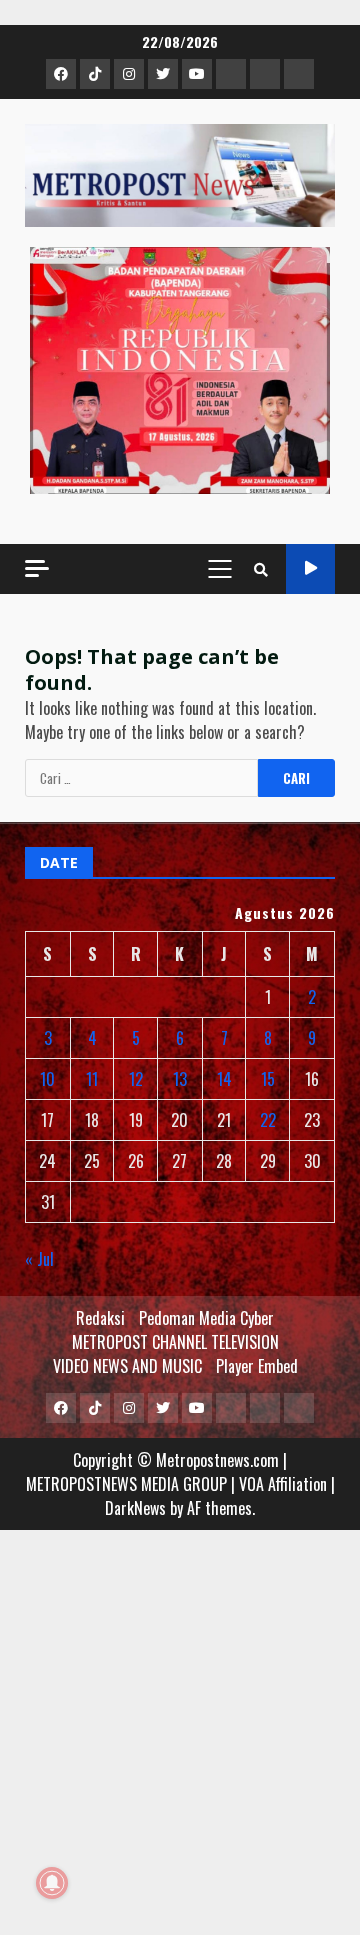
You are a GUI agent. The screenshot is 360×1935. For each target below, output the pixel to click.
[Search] (261, 569)
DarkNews (135, 1508)
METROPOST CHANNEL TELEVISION (175, 1342)
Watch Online (310, 569)
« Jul (39, 1259)
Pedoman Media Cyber (206, 1318)
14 (224, 1079)
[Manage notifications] (52, 1883)
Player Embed (257, 1366)
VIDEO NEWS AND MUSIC (127, 1366)
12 (136, 1079)
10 (47, 1079)
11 (92, 1079)
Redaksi (100, 1318)
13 (180, 1079)
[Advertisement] (180, 1742)
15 (268, 1079)
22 (268, 1120)
